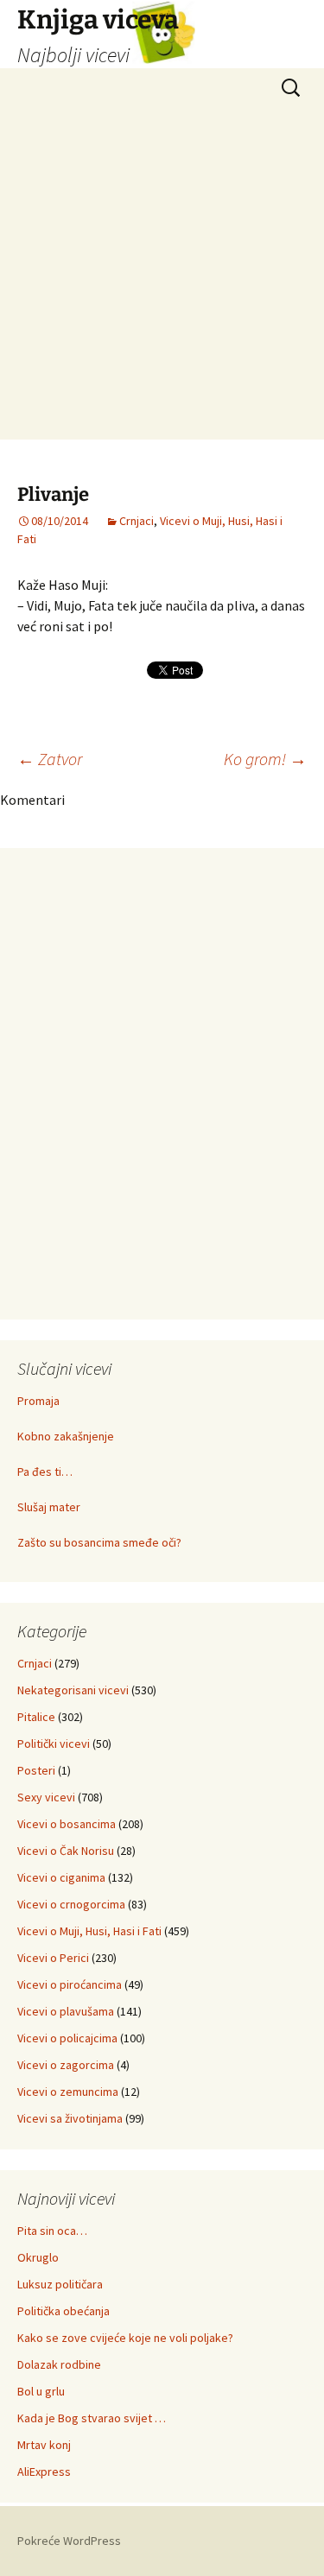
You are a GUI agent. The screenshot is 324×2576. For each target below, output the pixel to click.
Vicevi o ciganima (61, 1877)
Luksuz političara (60, 2284)
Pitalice (36, 1717)
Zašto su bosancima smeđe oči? (99, 1542)
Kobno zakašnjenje (66, 1436)
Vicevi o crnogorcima (71, 1904)
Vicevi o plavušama (66, 2011)
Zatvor (50, 759)
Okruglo (38, 2257)
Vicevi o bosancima (67, 1824)
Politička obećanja (64, 2311)
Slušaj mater (49, 1507)
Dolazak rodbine (59, 2364)
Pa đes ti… (45, 1472)
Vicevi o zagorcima (66, 2065)
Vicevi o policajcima (67, 2038)
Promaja (38, 1401)
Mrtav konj (44, 2445)
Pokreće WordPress (69, 2541)
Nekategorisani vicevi (73, 1690)
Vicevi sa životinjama (70, 2118)
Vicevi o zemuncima (68, 2092)
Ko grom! (265, 759)
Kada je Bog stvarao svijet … (92, 2418)
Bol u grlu (41, 2391)
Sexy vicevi (46, 1797)
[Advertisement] (162, 278)
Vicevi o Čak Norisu (66, 1851)
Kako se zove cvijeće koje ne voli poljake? (125, 2338)
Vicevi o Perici (53, 1958)
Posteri (36, 1770)
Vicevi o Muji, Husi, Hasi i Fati (89, 1931)
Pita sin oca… (52, 2231)
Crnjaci (137, 521)
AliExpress (44, 2472)
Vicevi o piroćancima (70, 1984)
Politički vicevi (54, 1744)
